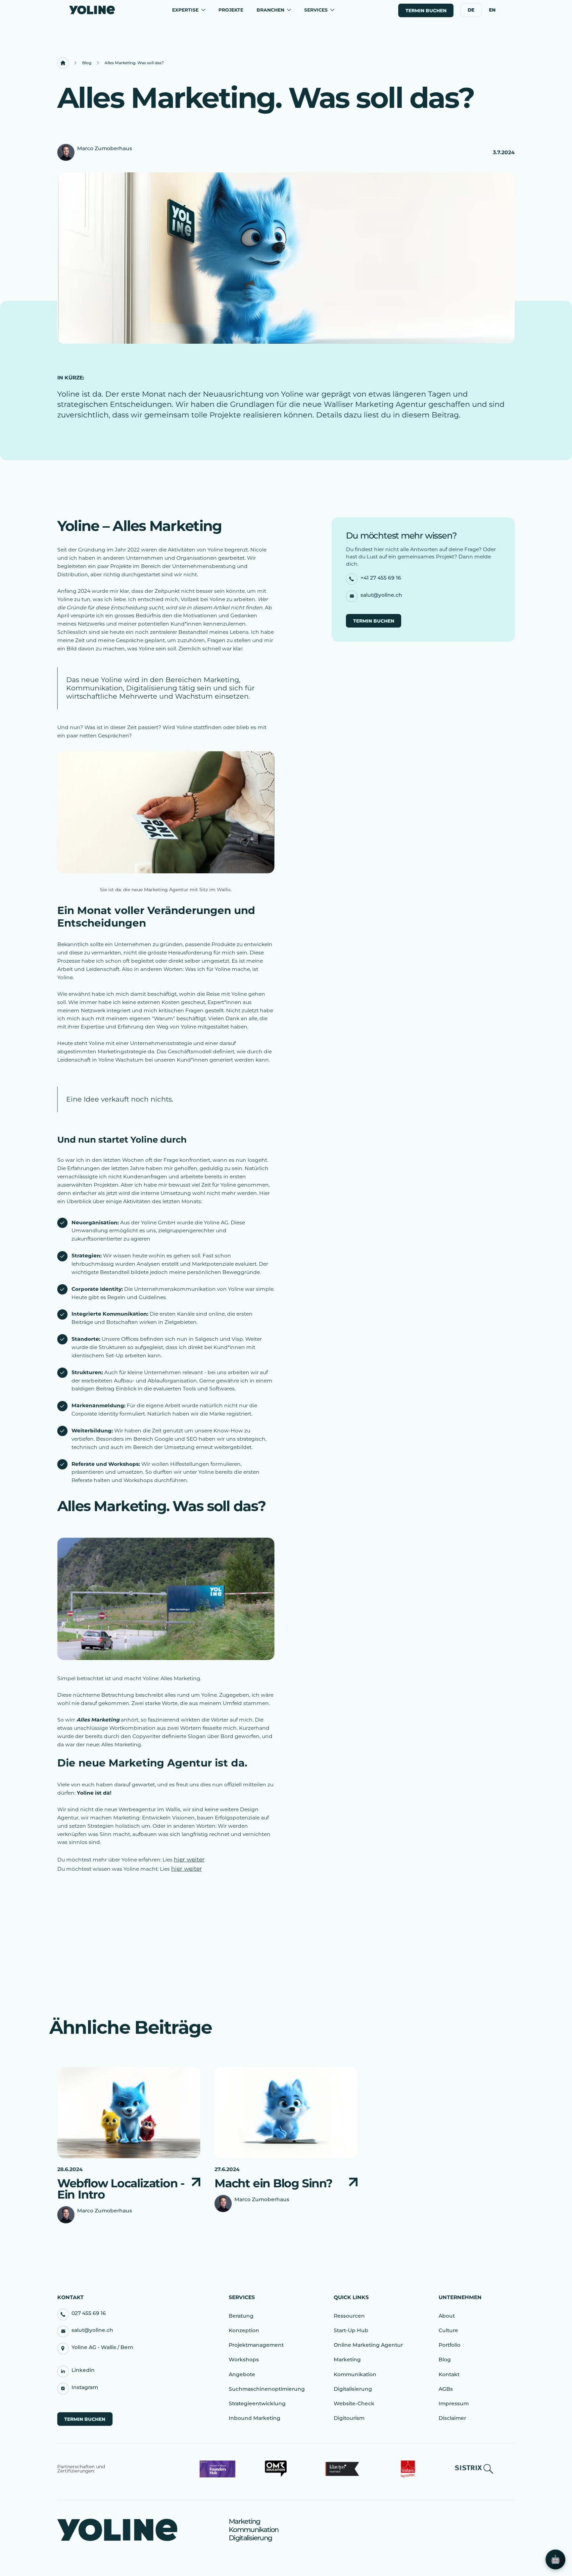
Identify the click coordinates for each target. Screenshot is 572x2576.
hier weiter (189, 1859)
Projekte (231, 10)
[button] (189, 10)
